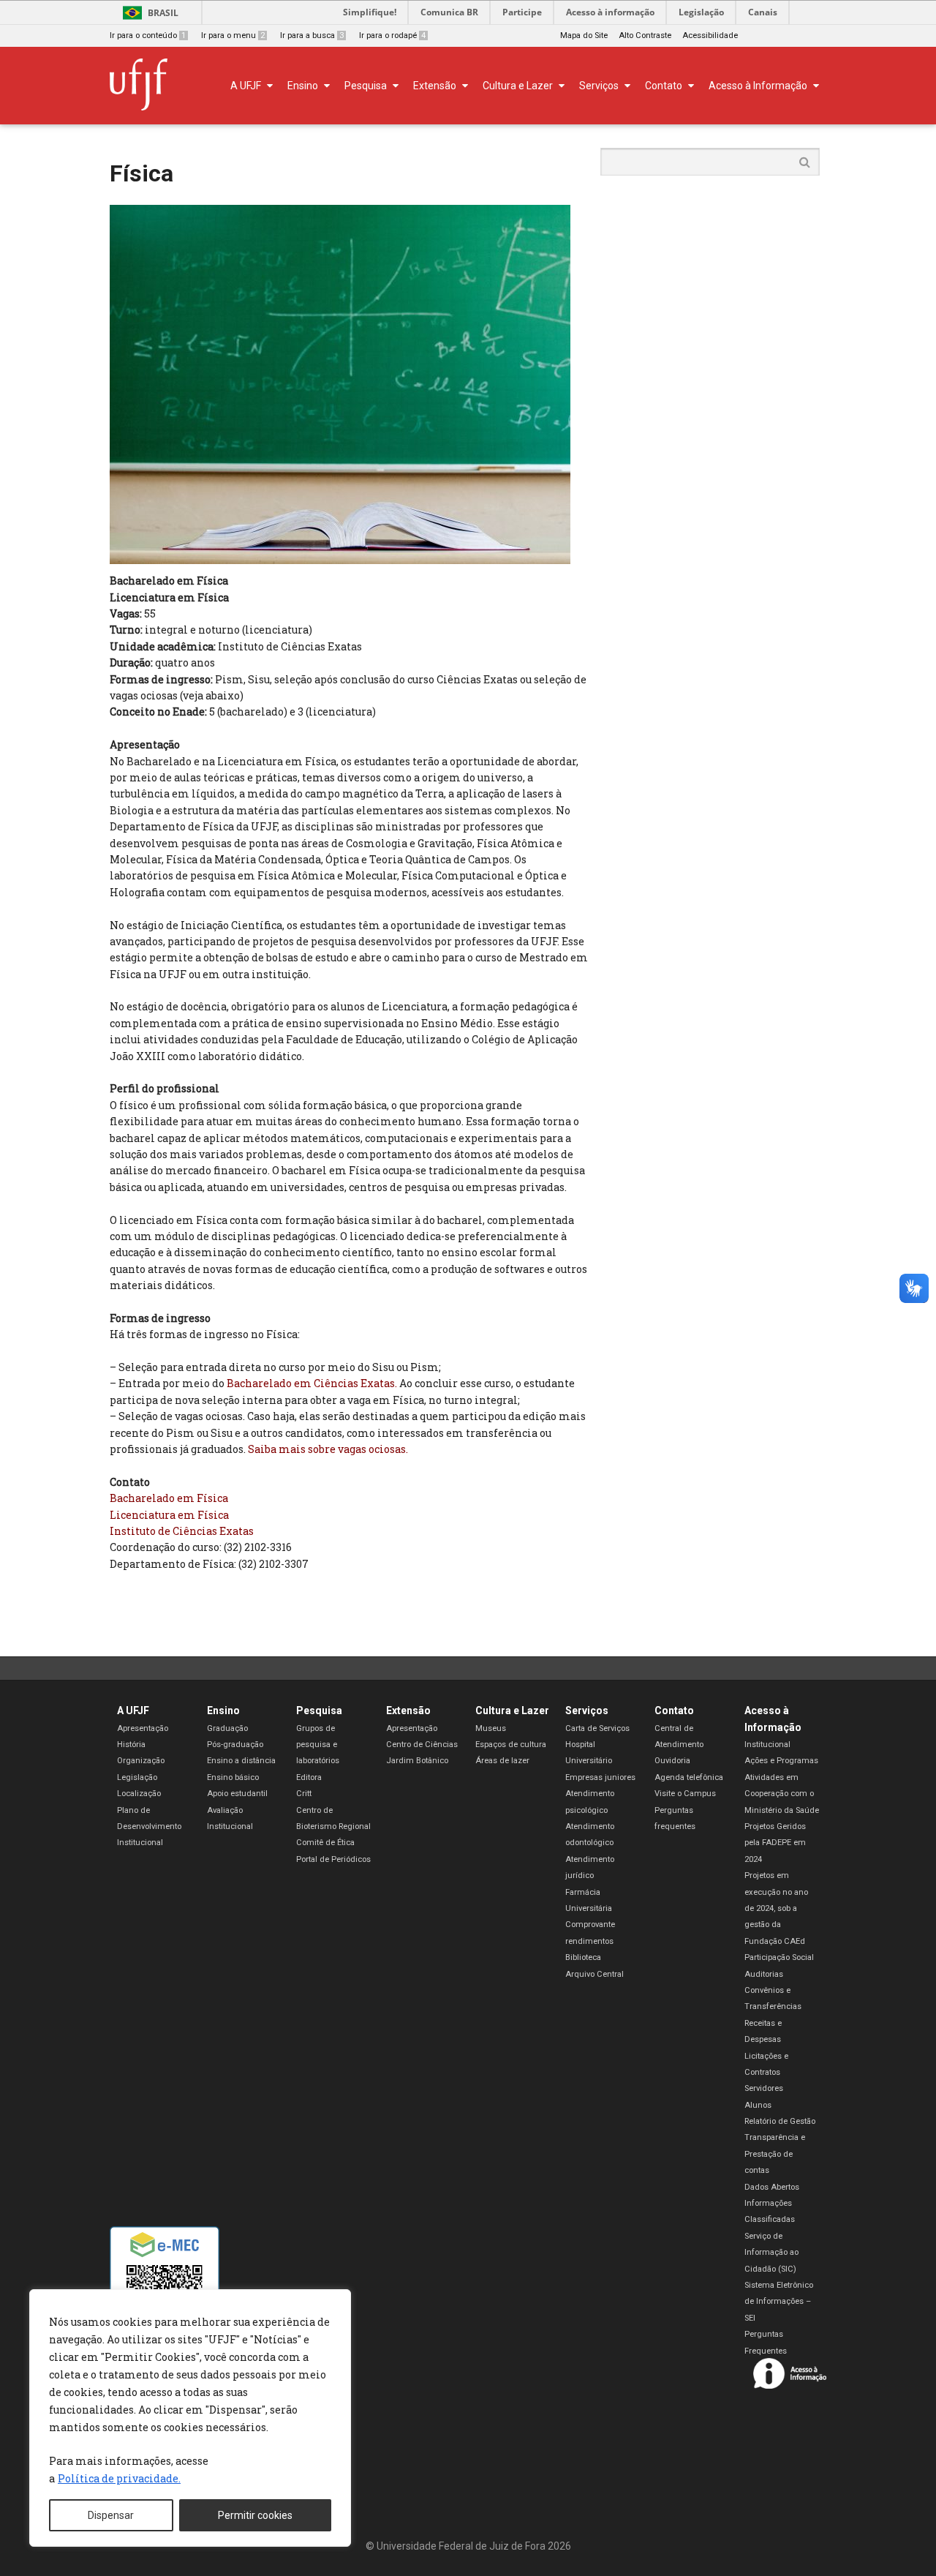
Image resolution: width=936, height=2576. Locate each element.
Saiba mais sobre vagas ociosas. (328, 1449)
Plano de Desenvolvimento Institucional (149, 1827)
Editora (309, 1777)
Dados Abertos (772, 2187)
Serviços (587, 1711)
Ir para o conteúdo (148, 35)
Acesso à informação (610, 12)
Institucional (767, 1745)
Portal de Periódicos (333, 1859)
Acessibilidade (710, 35)
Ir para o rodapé (392, 35)
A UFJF (133, 1711)
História (131, 1745)
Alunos (758, 2105)
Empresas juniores (600, 1777)
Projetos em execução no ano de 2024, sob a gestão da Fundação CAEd (776, 1908)
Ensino (223, 1711)
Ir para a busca (312, 35)
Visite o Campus (685, 1794)
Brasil (163, 13)
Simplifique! (370, 12)
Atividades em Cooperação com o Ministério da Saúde (782, 1794)
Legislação (701, 12)
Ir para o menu (233, 35)
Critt (304, 1794)
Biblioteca (583, 1957)
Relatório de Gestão (780, 2121)
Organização (141, 1761)
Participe (522, 12)
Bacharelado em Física (169, 1498)
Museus (491, 1728)
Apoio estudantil (237, 1794)
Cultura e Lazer (512, 1711)
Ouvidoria (672, 1761)
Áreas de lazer (502, 1761)
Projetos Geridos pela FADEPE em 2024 (775, 1843)
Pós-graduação (235, 1745)
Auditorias (764, 1974)
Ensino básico (233, 1777)
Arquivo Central (595, 1974)
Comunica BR (449, 12)
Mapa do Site (584, 35)
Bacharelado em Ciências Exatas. (312, 1383)
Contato (674, 1711)
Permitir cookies (255, 2515)
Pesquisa (319, 1711)
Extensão (408, 1711)
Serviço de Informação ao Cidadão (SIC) (771, 2253)
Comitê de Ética (325, 1843)
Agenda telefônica (689, 1777)
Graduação (227, 1728)
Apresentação (143, 1728)
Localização (139, 1794)
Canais (763, 12)
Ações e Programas (781, 1761)
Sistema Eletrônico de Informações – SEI (779, 2302)
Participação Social (779, 1957)
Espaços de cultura (511, 1745)
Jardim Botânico (417, 1761)
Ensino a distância (241, 1761)
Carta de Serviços (597, 1728)
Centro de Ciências (422, 1745)
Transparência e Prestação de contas (775, 2154)
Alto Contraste (645, 35)
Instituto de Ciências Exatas (182, 1531)
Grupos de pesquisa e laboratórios (318, 1745)
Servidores (764, 2088)
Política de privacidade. (119, 2478)
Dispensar (111, 2515)
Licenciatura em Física (169, 1515)
